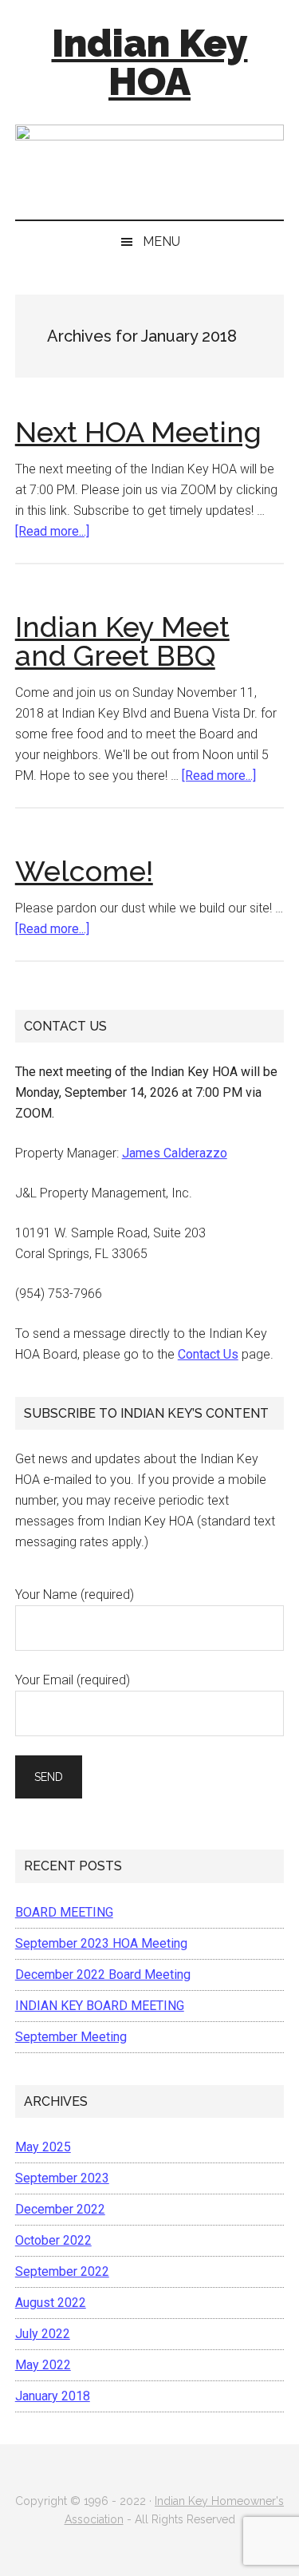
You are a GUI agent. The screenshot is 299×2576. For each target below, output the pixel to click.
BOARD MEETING (64, 1912)
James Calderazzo (175, 1153)
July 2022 (43, 2334)
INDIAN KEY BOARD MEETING (100, 2006)
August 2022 (51, 2303)
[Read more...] (52, 531)
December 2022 (60, 2209)
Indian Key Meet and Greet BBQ (122, 641)
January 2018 (53, 2396)
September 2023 (62, 2178)
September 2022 (62, 2271)
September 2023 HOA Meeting (101, 1943)
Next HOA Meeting (138, 432)
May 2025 (43, 2147)
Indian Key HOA (150, 62)
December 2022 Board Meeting (103, 1975)
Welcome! (84, 871)
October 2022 (53, 2240)
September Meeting (71, 2037)
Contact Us (208, 1354)
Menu (161, 241)
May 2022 (43, 2365)
